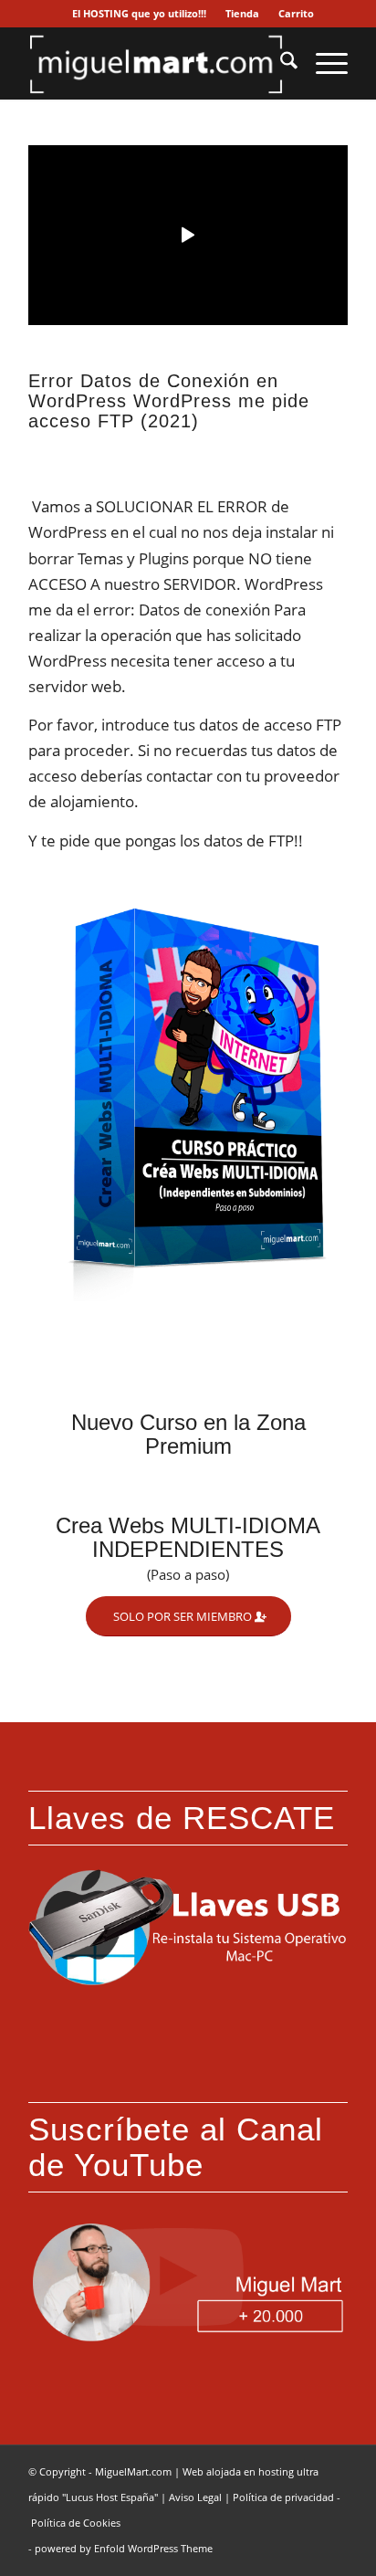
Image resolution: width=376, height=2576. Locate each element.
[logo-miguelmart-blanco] (156, 63)
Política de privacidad (283, 2497)
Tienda (242, 13)
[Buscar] (280, 63)
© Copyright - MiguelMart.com (100, 2471)
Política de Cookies (76, 2523)
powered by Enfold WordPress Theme (124, 2548)
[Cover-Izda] (188, 1093)
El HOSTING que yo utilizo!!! (139, 13)
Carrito (296, 13)
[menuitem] (140, 14)
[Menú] (323, 63)
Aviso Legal (195, 2497)
